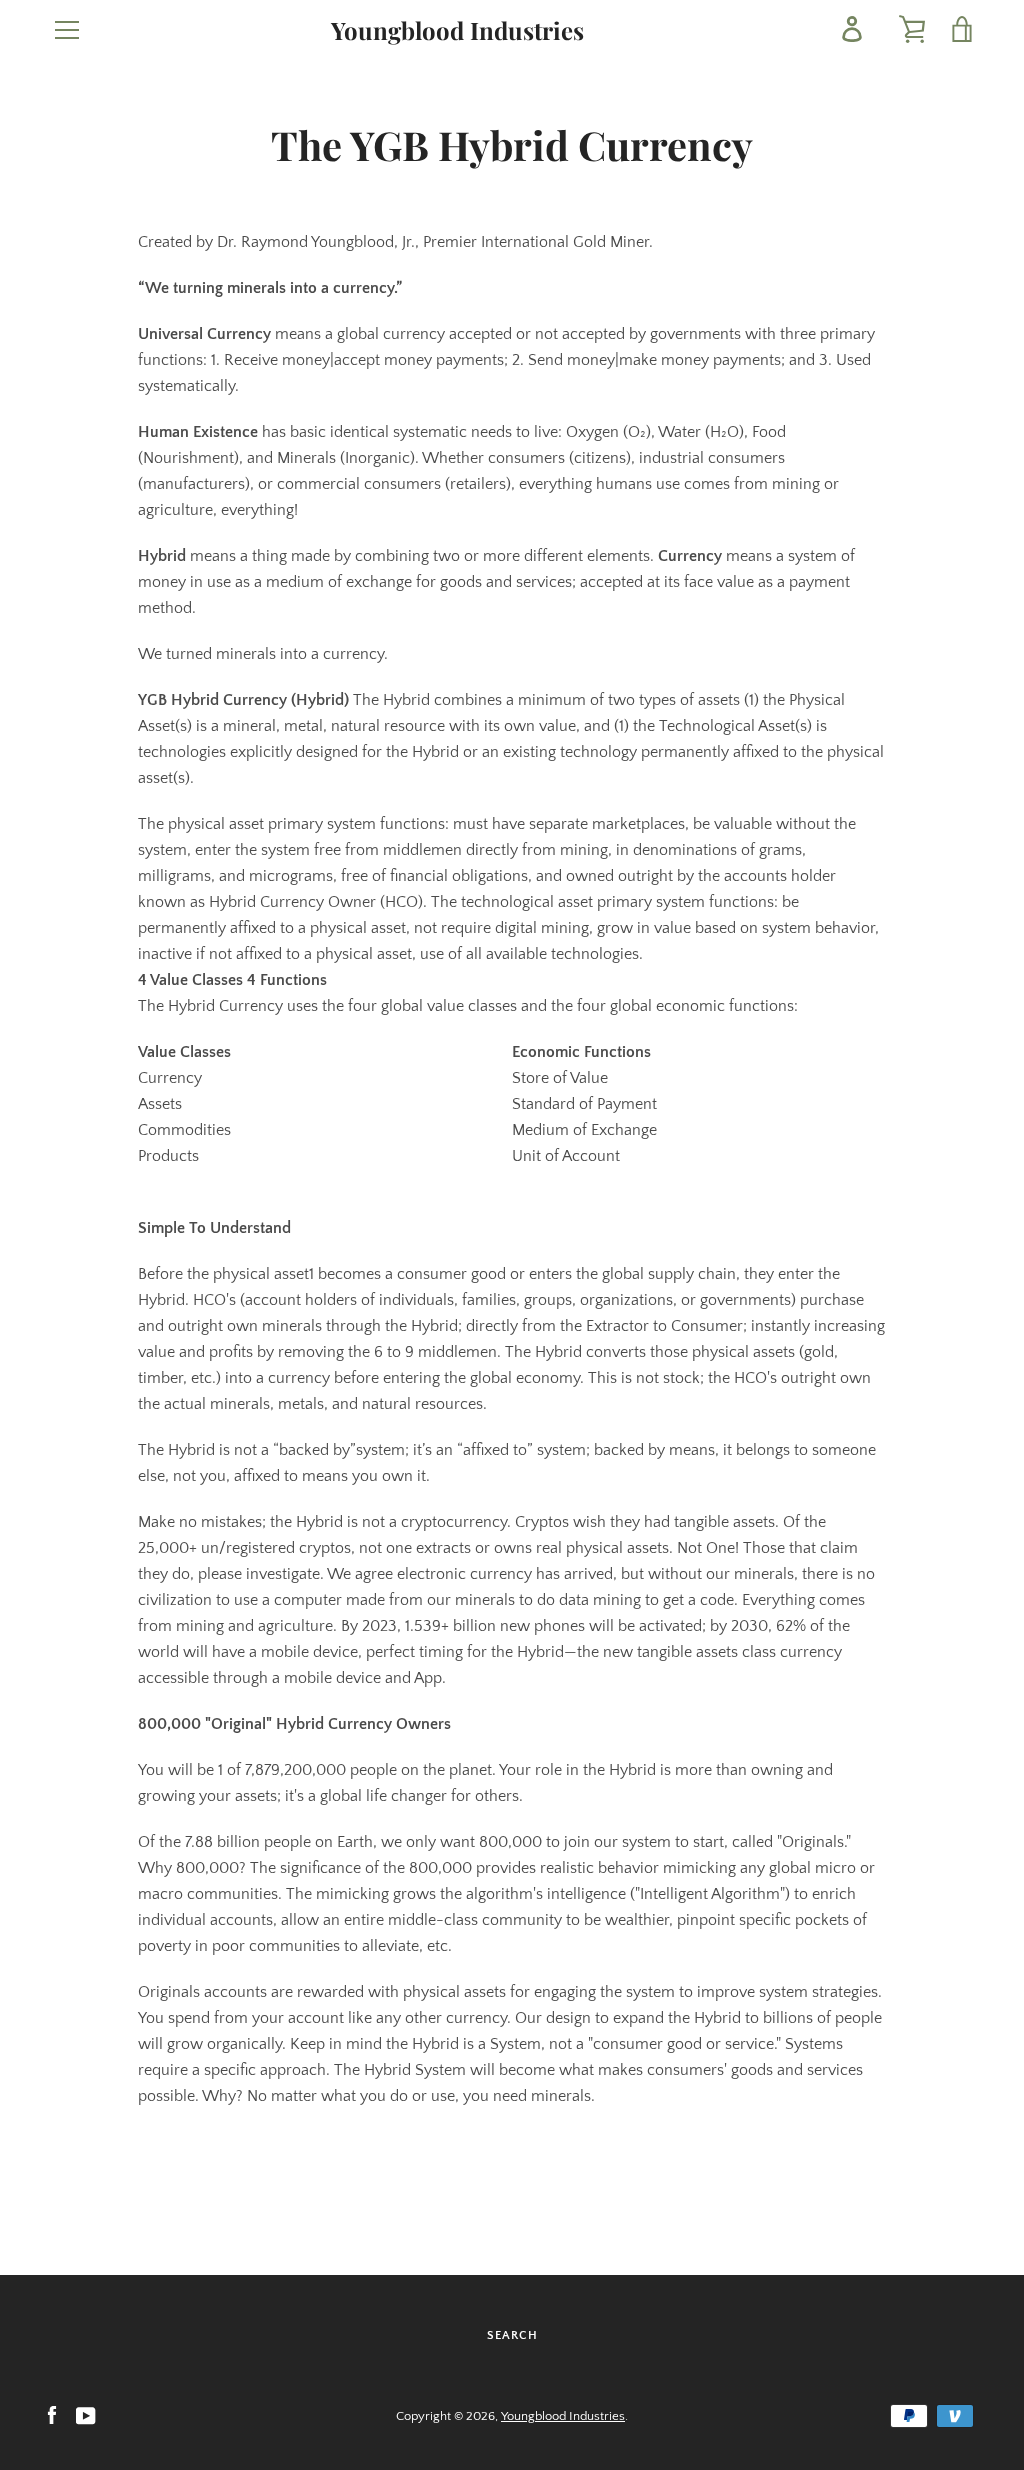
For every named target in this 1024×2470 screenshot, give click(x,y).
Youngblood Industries (457, 30)
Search (512, 2335)
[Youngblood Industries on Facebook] (52, 2415)
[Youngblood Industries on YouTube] (86, 2415)
